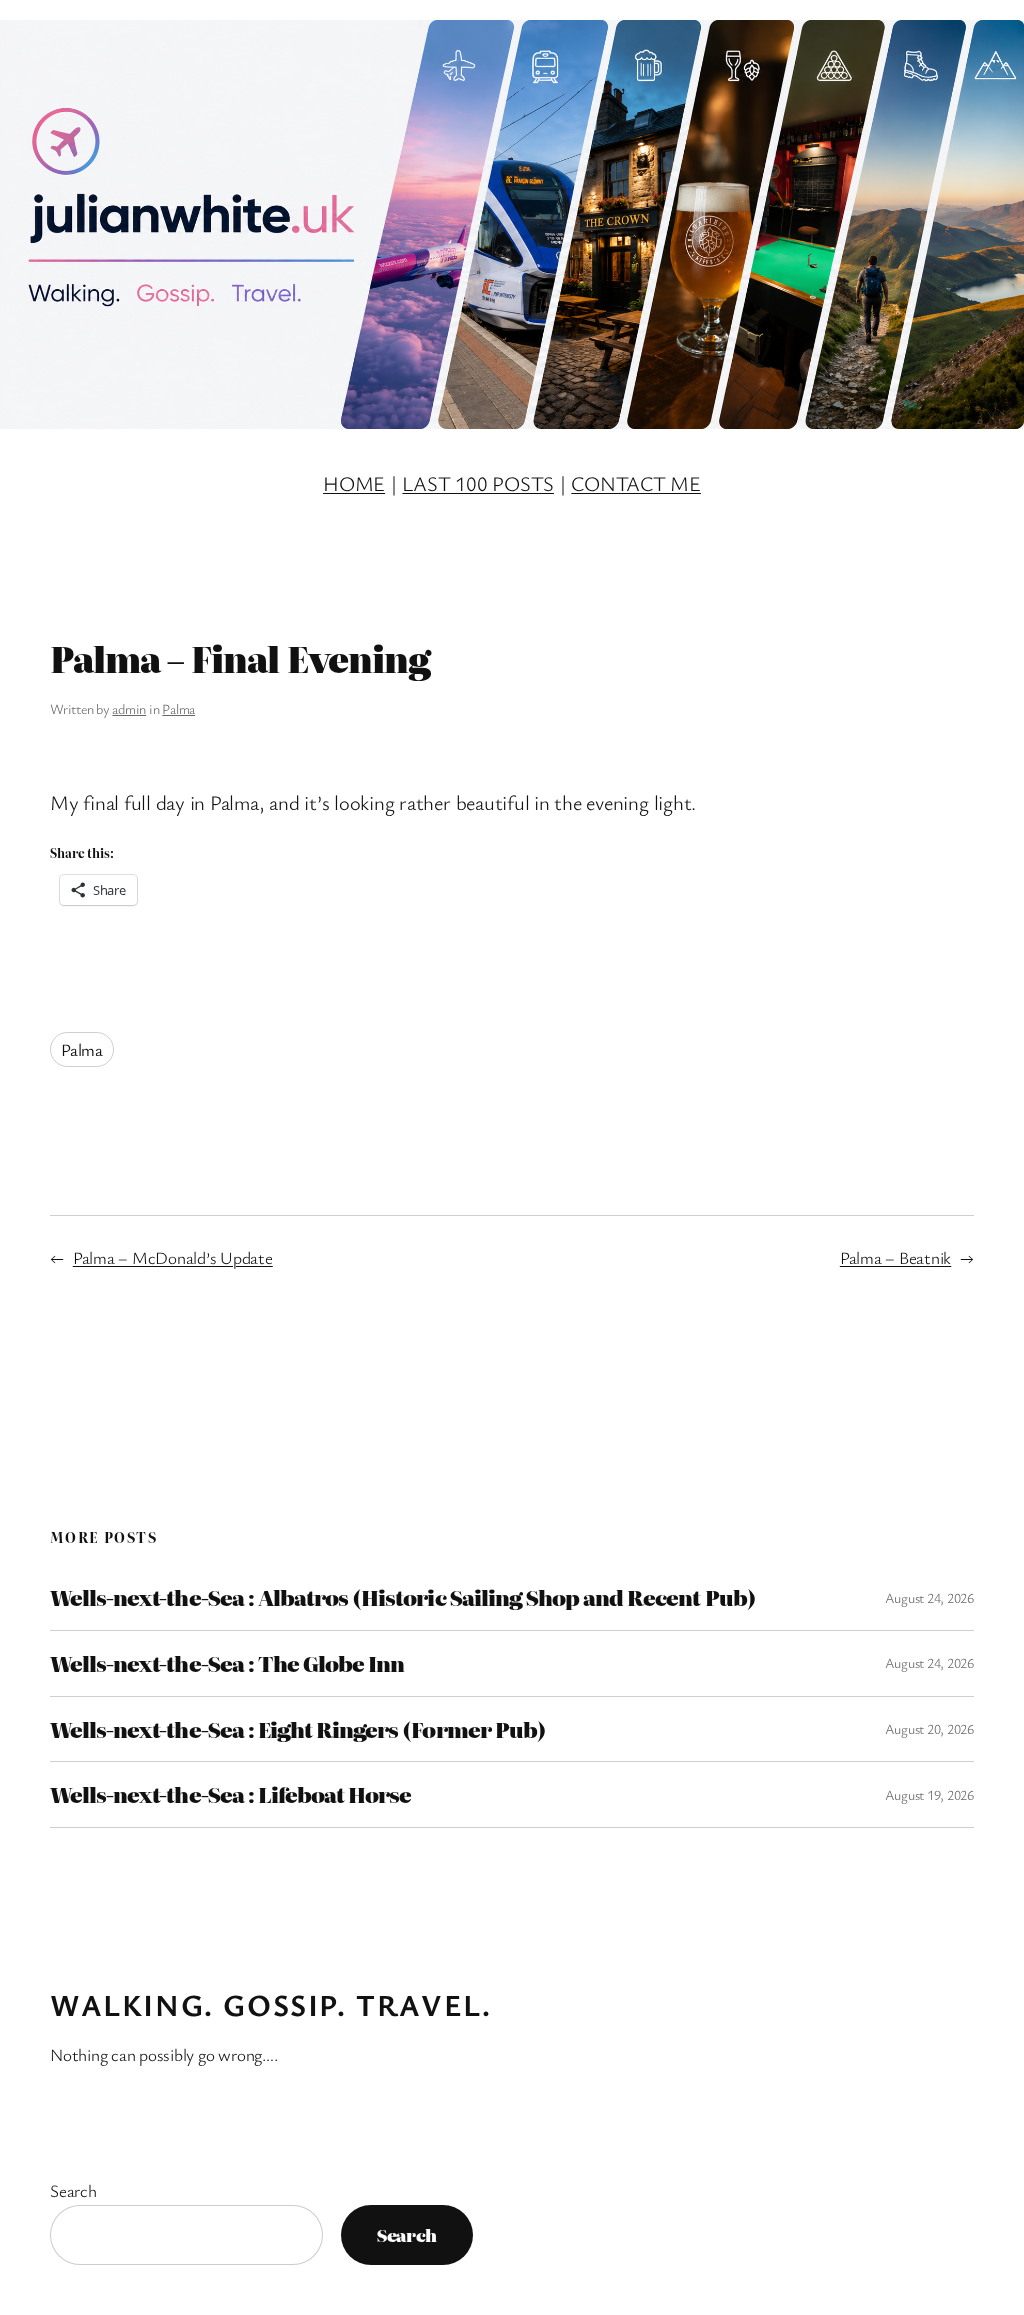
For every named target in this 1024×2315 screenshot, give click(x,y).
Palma (178, 708)
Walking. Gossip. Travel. (270, 2004)
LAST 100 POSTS (478, 483)
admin (129, 708)
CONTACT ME (636, 483)
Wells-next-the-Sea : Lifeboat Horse (230, 1794)
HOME (354, 483)
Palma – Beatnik (895, 1257)
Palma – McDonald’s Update (173, 1257)
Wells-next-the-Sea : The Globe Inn (227, 1663)
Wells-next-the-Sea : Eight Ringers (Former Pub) (298, 1729)
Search (73, 2190)
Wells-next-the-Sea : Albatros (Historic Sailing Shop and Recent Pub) (403, 1597)
